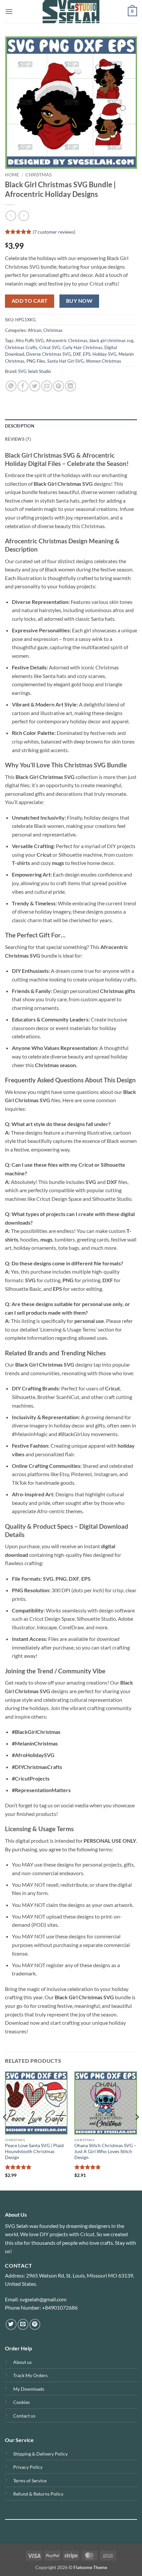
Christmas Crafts (21, 347)
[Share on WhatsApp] (11, 386)
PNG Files (36, 361)
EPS (87, 354)
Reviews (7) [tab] (18, 439)
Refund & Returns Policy (38, 2494)
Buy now (79, 301)
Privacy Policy (28, 2467)
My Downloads (29, 2389)
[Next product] (11, 216)
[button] (9, 11)
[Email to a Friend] (47, 386)
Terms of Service (30, 2481)
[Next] (137, 2130)
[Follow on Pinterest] (35, 2324)
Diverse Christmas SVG (49, 354)
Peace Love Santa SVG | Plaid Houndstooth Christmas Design (34, 2151)
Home (12, 175)
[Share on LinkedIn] (71, 386)
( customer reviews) (54, 232)
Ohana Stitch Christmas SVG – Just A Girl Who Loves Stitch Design (105, 2151)
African (35, 330)
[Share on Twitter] (35, 386)
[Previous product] (24, 216)
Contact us (24, 2416)
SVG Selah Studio (35, 371)
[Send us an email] (23, 2324)
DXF (77, 354)
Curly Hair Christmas (82, 347)
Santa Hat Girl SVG (66, 361)
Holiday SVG (105, 354)
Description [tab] (20, 426)
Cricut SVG (50, 347)
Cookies (21, 2402)
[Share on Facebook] (23, 386)
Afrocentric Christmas (67, 340)
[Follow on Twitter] (11, 2324)
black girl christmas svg (111, 340)
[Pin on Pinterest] (59, 386)
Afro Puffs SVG (30, 340)
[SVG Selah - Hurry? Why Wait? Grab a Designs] (71, 12)
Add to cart (30, 301)
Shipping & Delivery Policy (40, 2454)
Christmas (38, 175)
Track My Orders (30, 2375)
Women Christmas (104, 361)
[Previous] (5, 2130)
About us (22, 2362)
